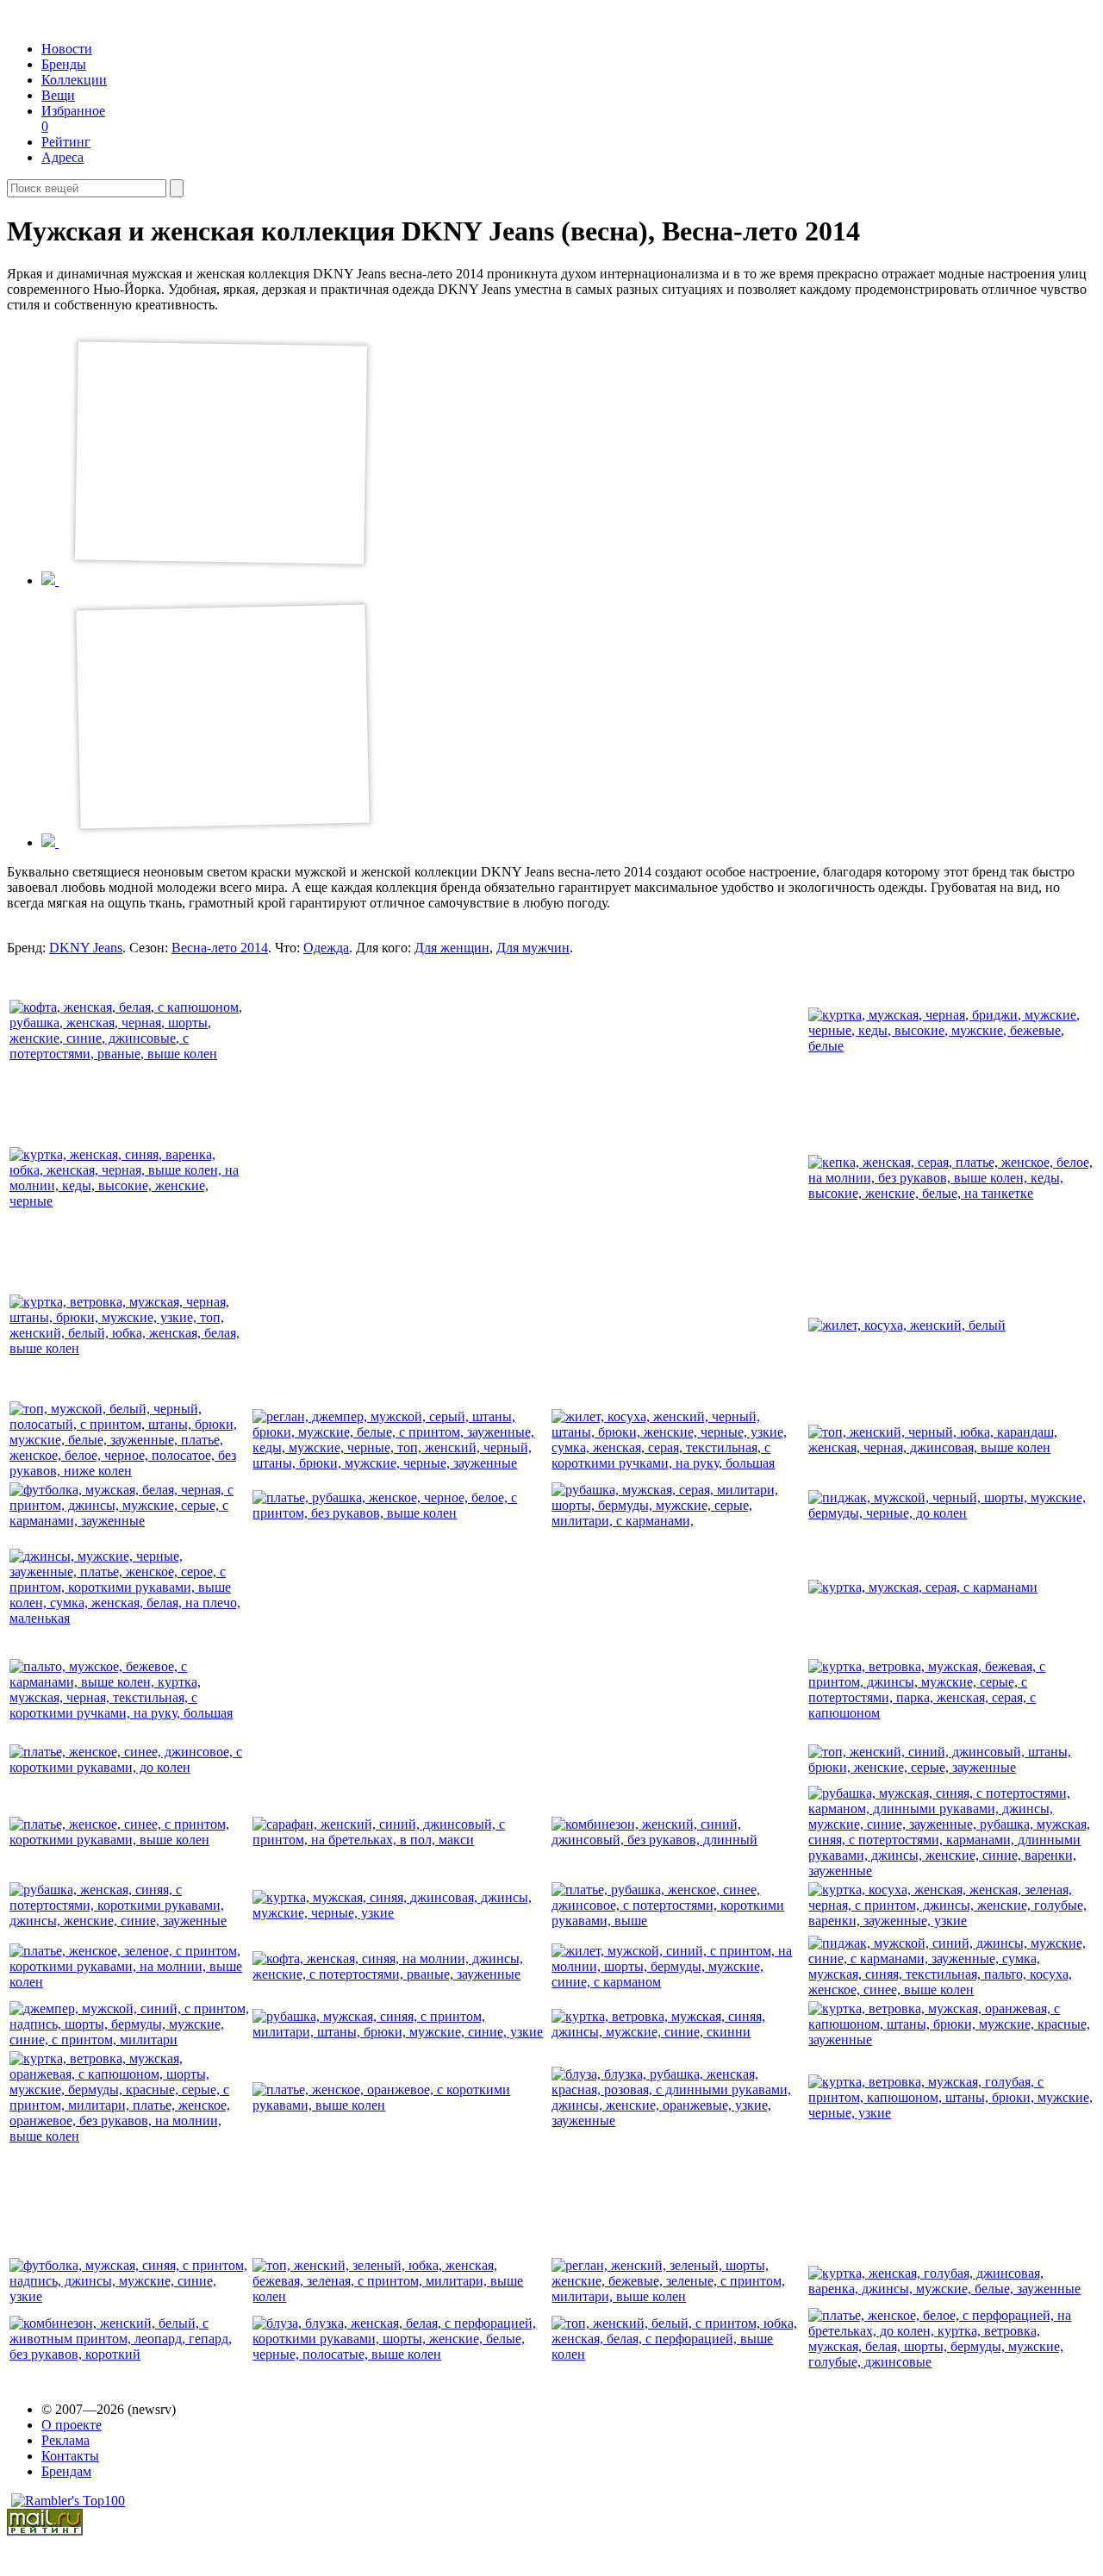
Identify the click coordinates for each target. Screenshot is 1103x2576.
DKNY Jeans (86, 948)
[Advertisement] (384, 1176)
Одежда (326, 948)
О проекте (72, 2425)
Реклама (65, 2440)
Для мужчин (533, 948)
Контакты (70, 2456)
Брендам (66, 2471)
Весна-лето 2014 (220, 948)
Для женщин (452, 948)
